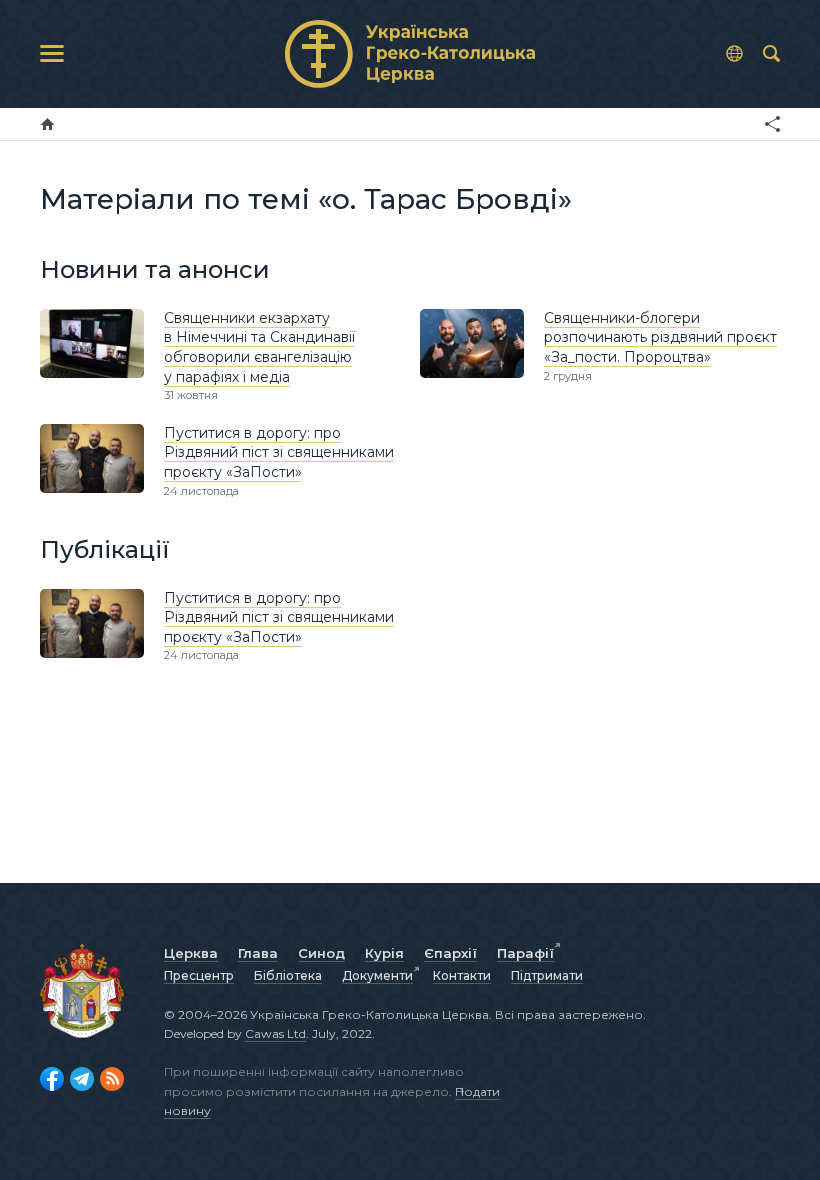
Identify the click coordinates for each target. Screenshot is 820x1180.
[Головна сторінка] (47, 124)
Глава (258, 953)
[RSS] (112, 1079)
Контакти (462, 975)
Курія (384, 953)
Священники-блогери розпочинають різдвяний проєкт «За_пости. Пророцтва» (660, 337)
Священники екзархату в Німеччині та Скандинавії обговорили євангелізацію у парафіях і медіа (259, 347)
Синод (321, 953)
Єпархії (450, 953)
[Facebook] (52, 1079)
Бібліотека (288, 975)
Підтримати (547, 975)
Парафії (525, 953)
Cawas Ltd (275, 1033)
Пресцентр (199, 975)
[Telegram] (82, 1079)
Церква (191, 953)
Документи (377, 975)
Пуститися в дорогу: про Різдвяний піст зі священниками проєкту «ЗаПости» (279, 452)
